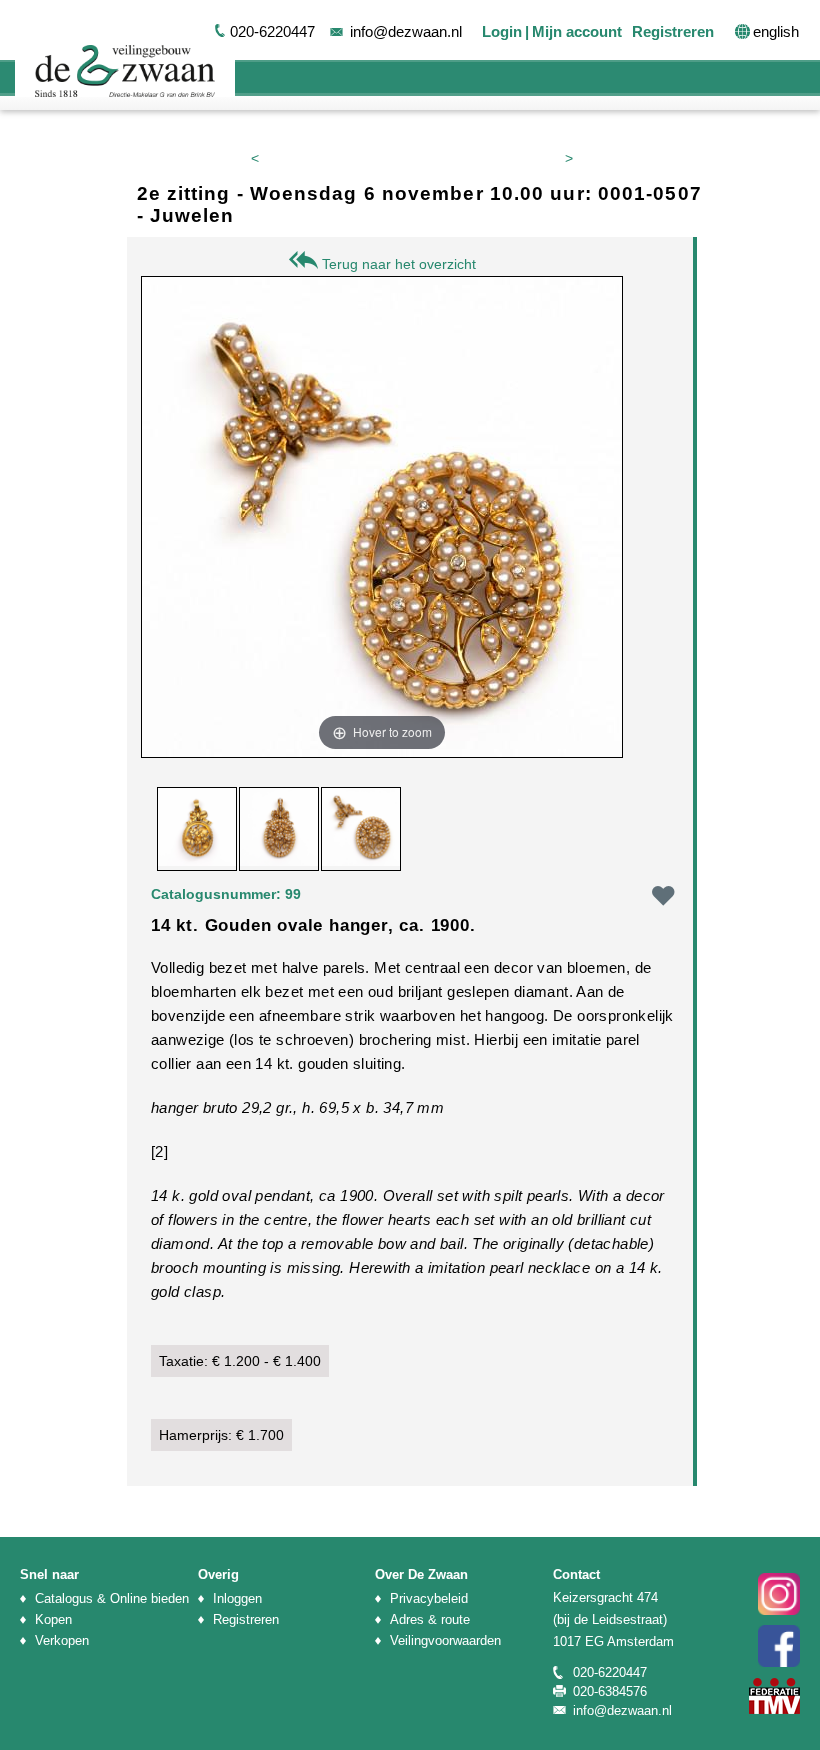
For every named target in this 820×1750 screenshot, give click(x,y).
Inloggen (237, 1598)
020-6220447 (272, 31)
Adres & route (430, 1619)
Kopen (53, 1619)
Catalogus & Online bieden (112, 1598)
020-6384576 (610, 1691)
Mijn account (577, 31)
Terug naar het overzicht (397, 264)
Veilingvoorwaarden (445, 1640)
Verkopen (62, 1640)
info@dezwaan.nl (406, 31)
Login (502, 31)
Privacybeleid (429, 1598)
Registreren (673, 31)
